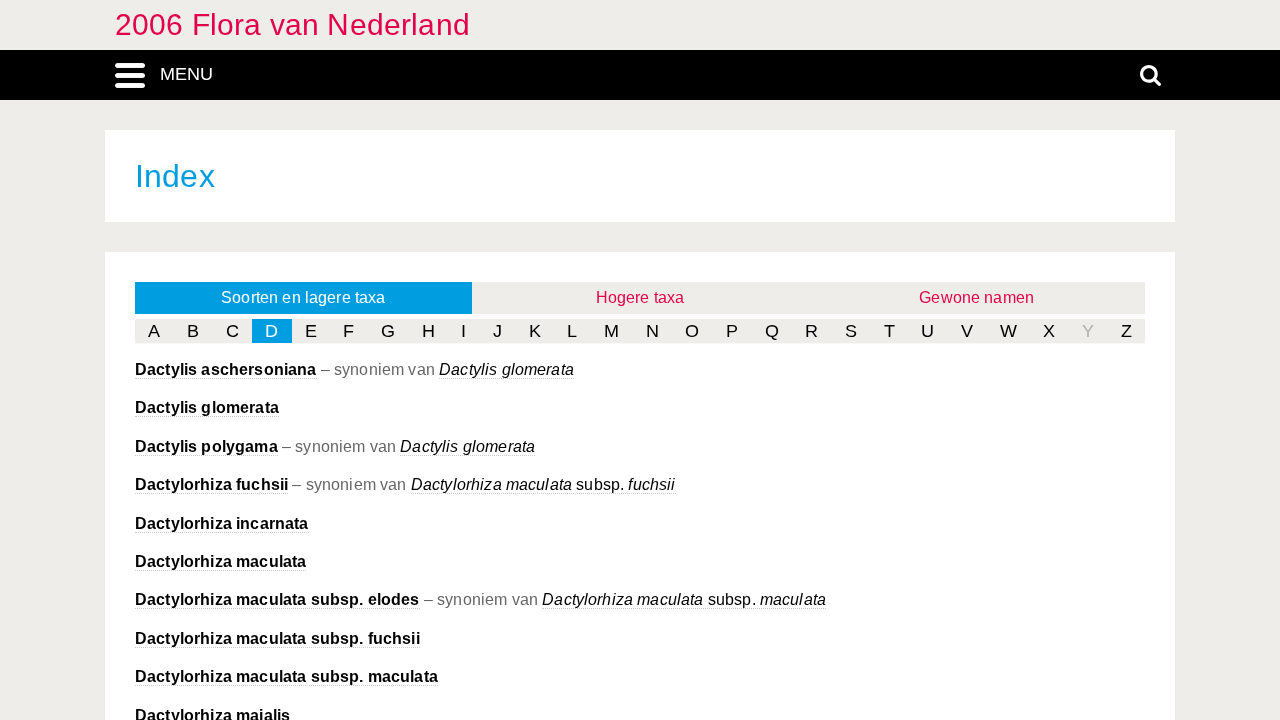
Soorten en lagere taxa (303, 297)
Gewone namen (976, 297)
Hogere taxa (640, 297)
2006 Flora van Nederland (292, 24)
